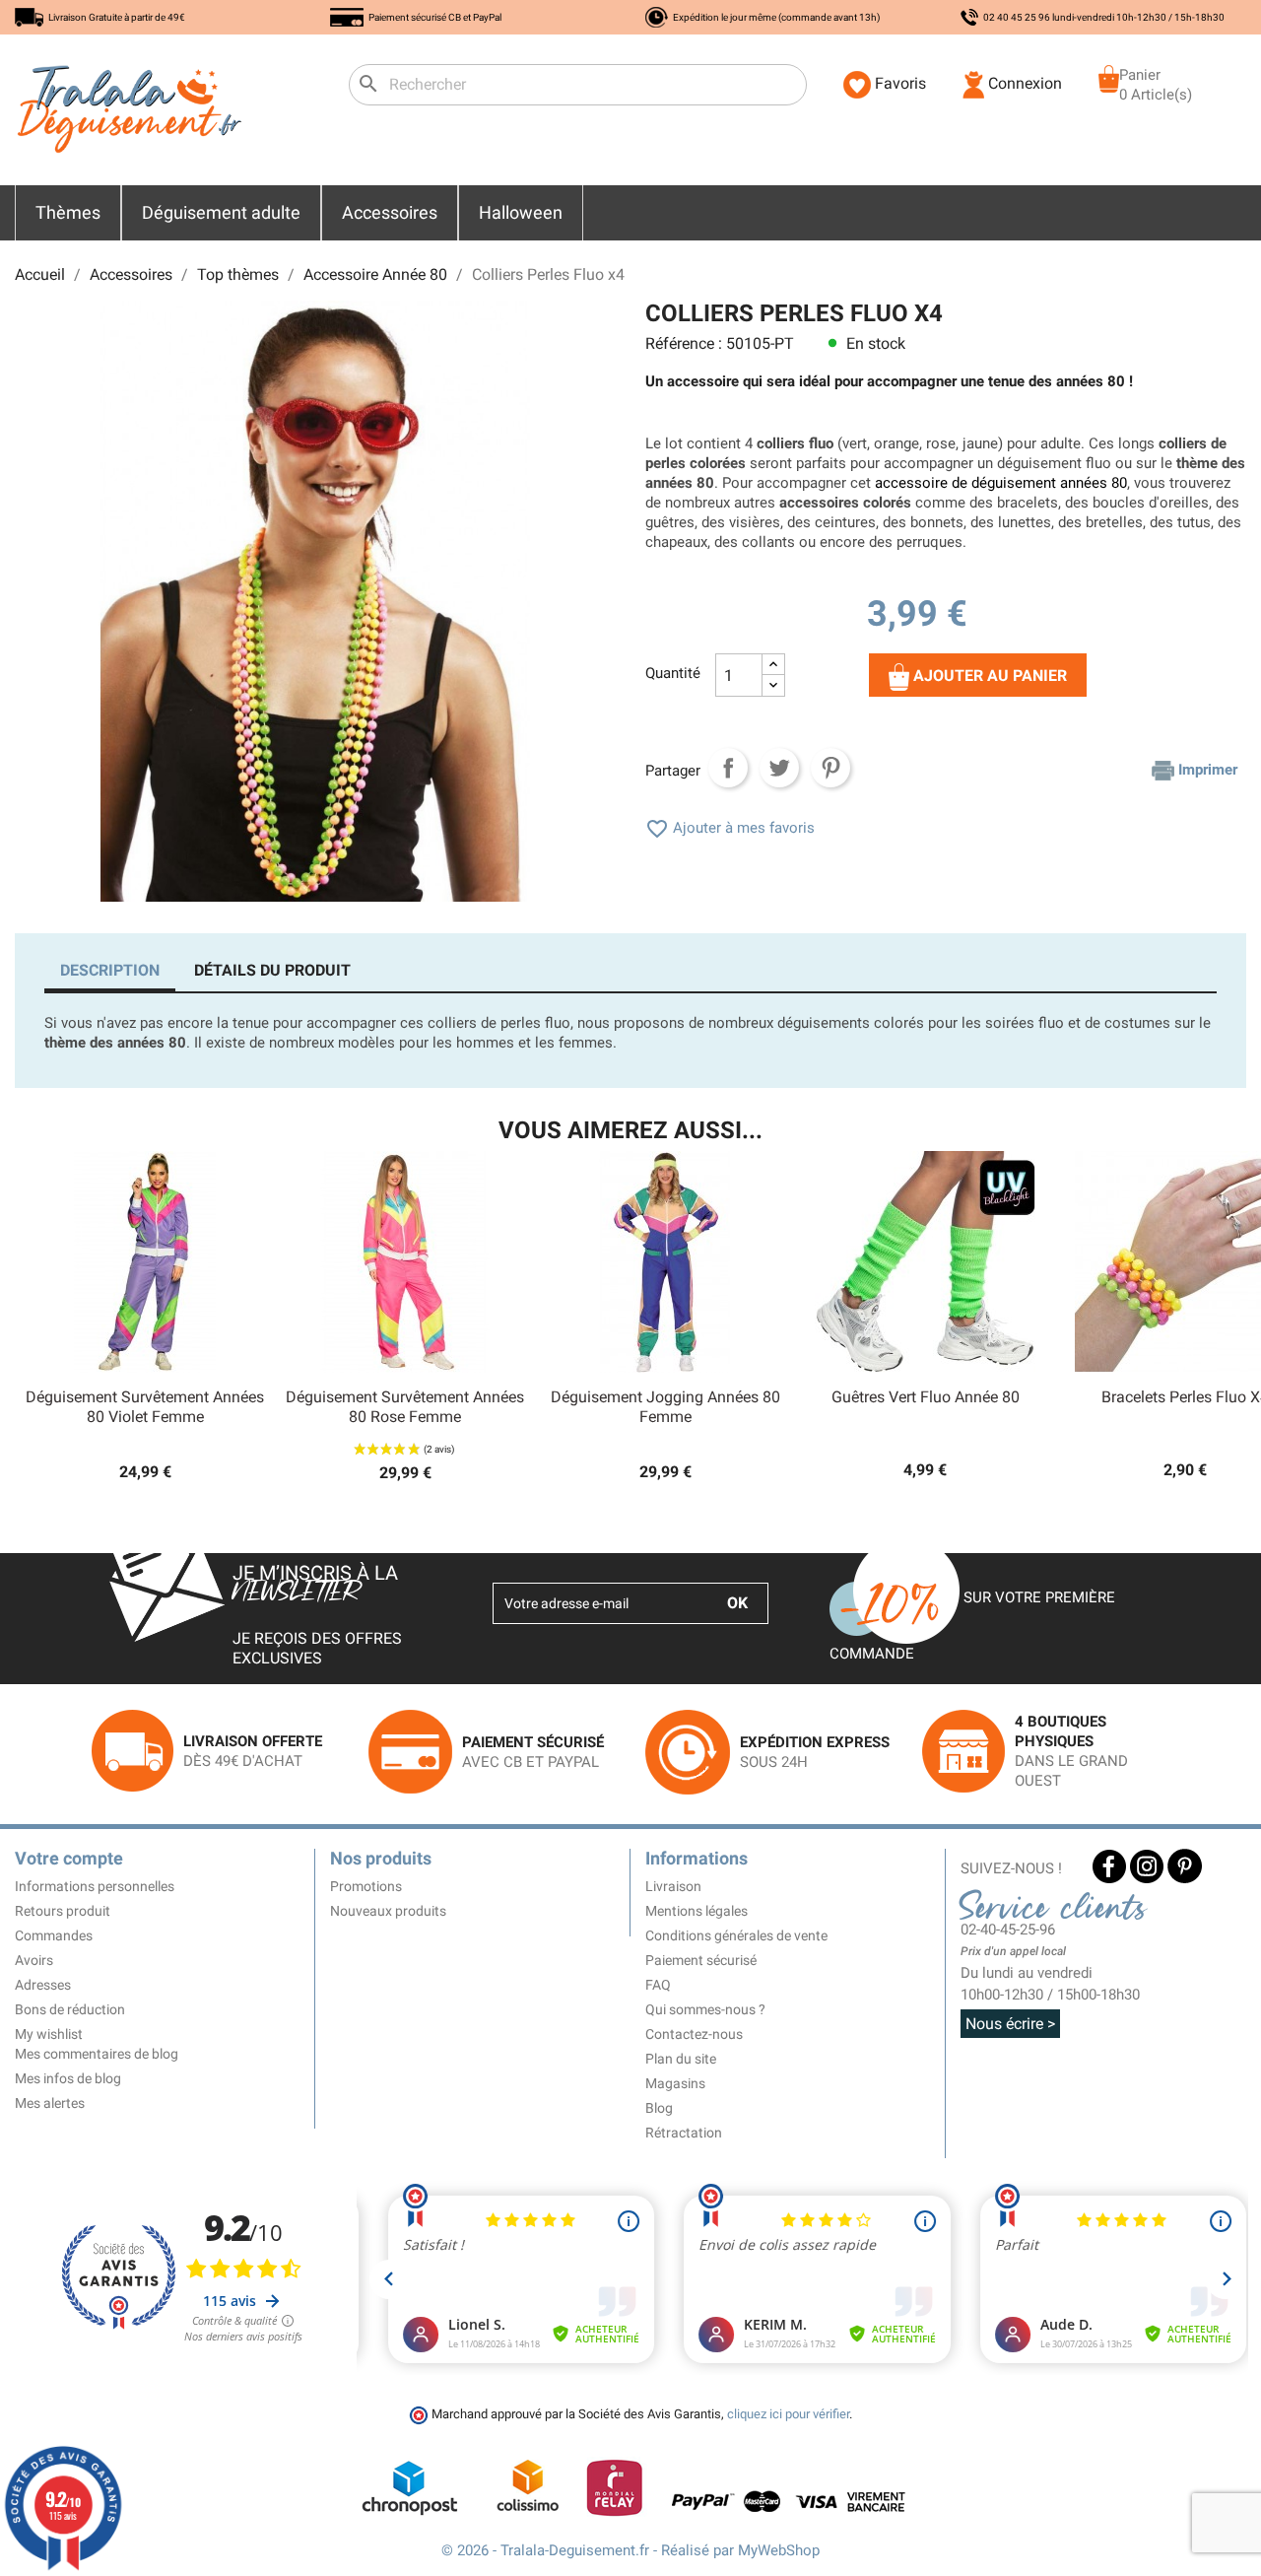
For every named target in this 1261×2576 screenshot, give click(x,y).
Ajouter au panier (988, 677)
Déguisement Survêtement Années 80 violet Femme (145, 1407)
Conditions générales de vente (736, 1935)
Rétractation (684, 2133)
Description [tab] (110, 970)
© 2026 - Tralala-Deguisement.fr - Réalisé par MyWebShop (630, 2550)
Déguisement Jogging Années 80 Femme (665, 1407)
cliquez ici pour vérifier (788, 2414)
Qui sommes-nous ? (705, 2009)
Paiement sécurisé (701, 1960)
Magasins (675, 2083)
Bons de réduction (70, 2009)
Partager (728, 768)
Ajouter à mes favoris (730, 828)
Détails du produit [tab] (272, 970)
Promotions (366, 1886)
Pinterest (830, 768)
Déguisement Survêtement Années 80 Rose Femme (405, 1407)
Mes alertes (50, 2103)
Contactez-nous (694, 2034)
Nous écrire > (1010, 2024)
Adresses (43, 1985)
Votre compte (69, 1858)
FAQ (658, 1985)
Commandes (54, 1935)
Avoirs (34, 1960)
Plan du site (681, 2059)
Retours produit (63, 1911)
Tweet (779, 768)
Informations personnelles (95, 1886)
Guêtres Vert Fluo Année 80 (926, 1397)
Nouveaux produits (388, 1911)
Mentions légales (697, 1911)
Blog (659, 2108)
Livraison (673, 1886)
